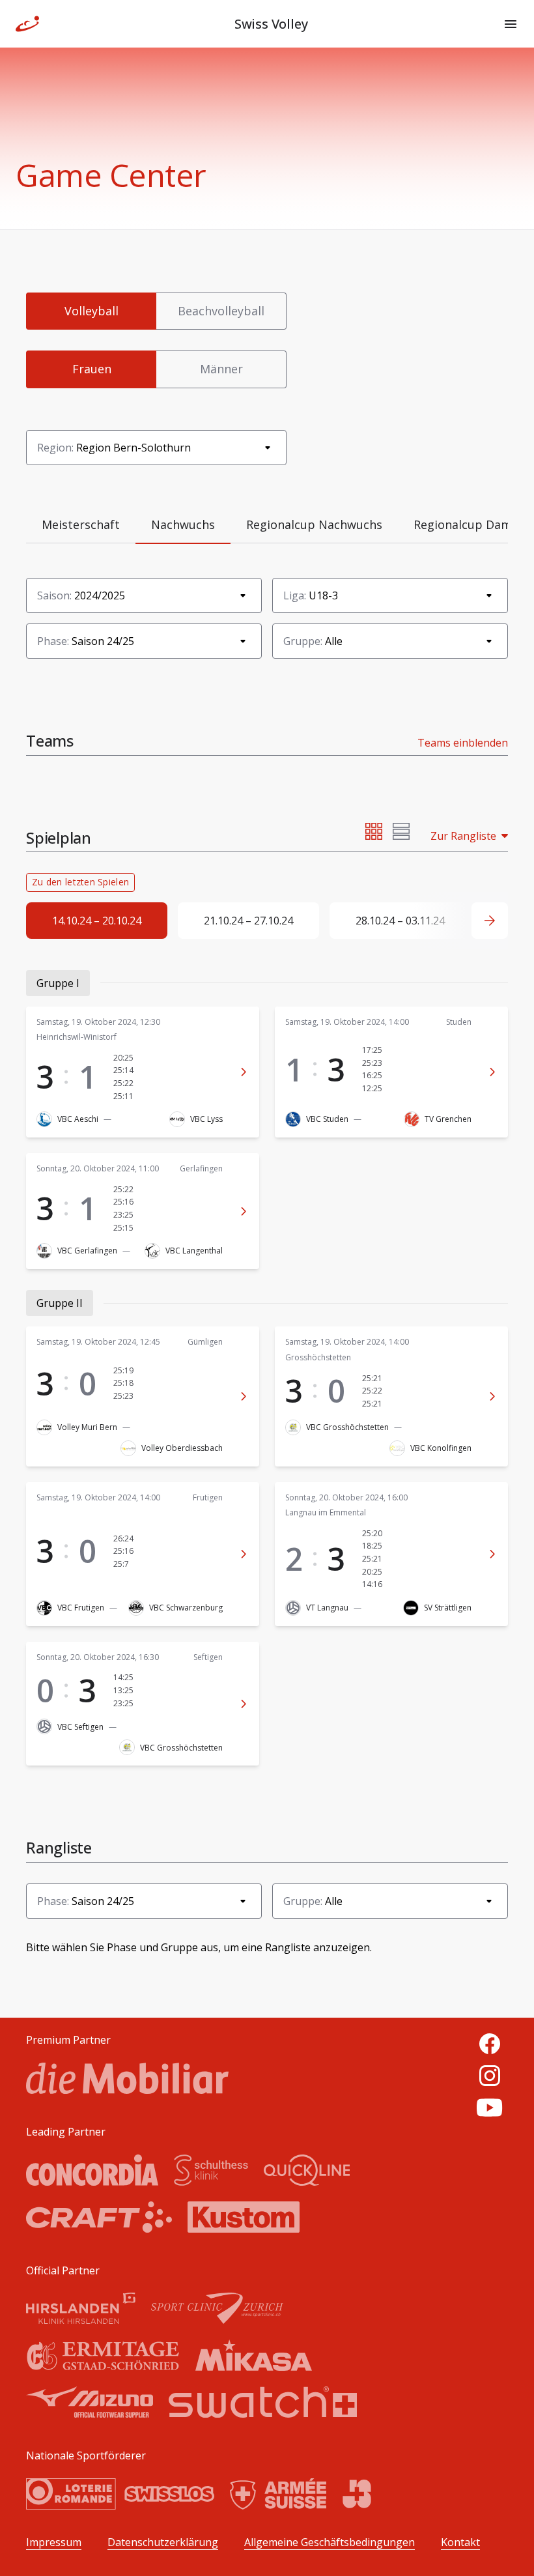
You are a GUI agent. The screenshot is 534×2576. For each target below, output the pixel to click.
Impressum (54, 2542)
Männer (221, 369)
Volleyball (91, 311)
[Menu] (511, 24)
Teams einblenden (463, 743)
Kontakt (460, 2542)
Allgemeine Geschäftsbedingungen (330, 2542)
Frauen (92, 369)
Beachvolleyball (221, 311)
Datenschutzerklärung (163, 2542)
